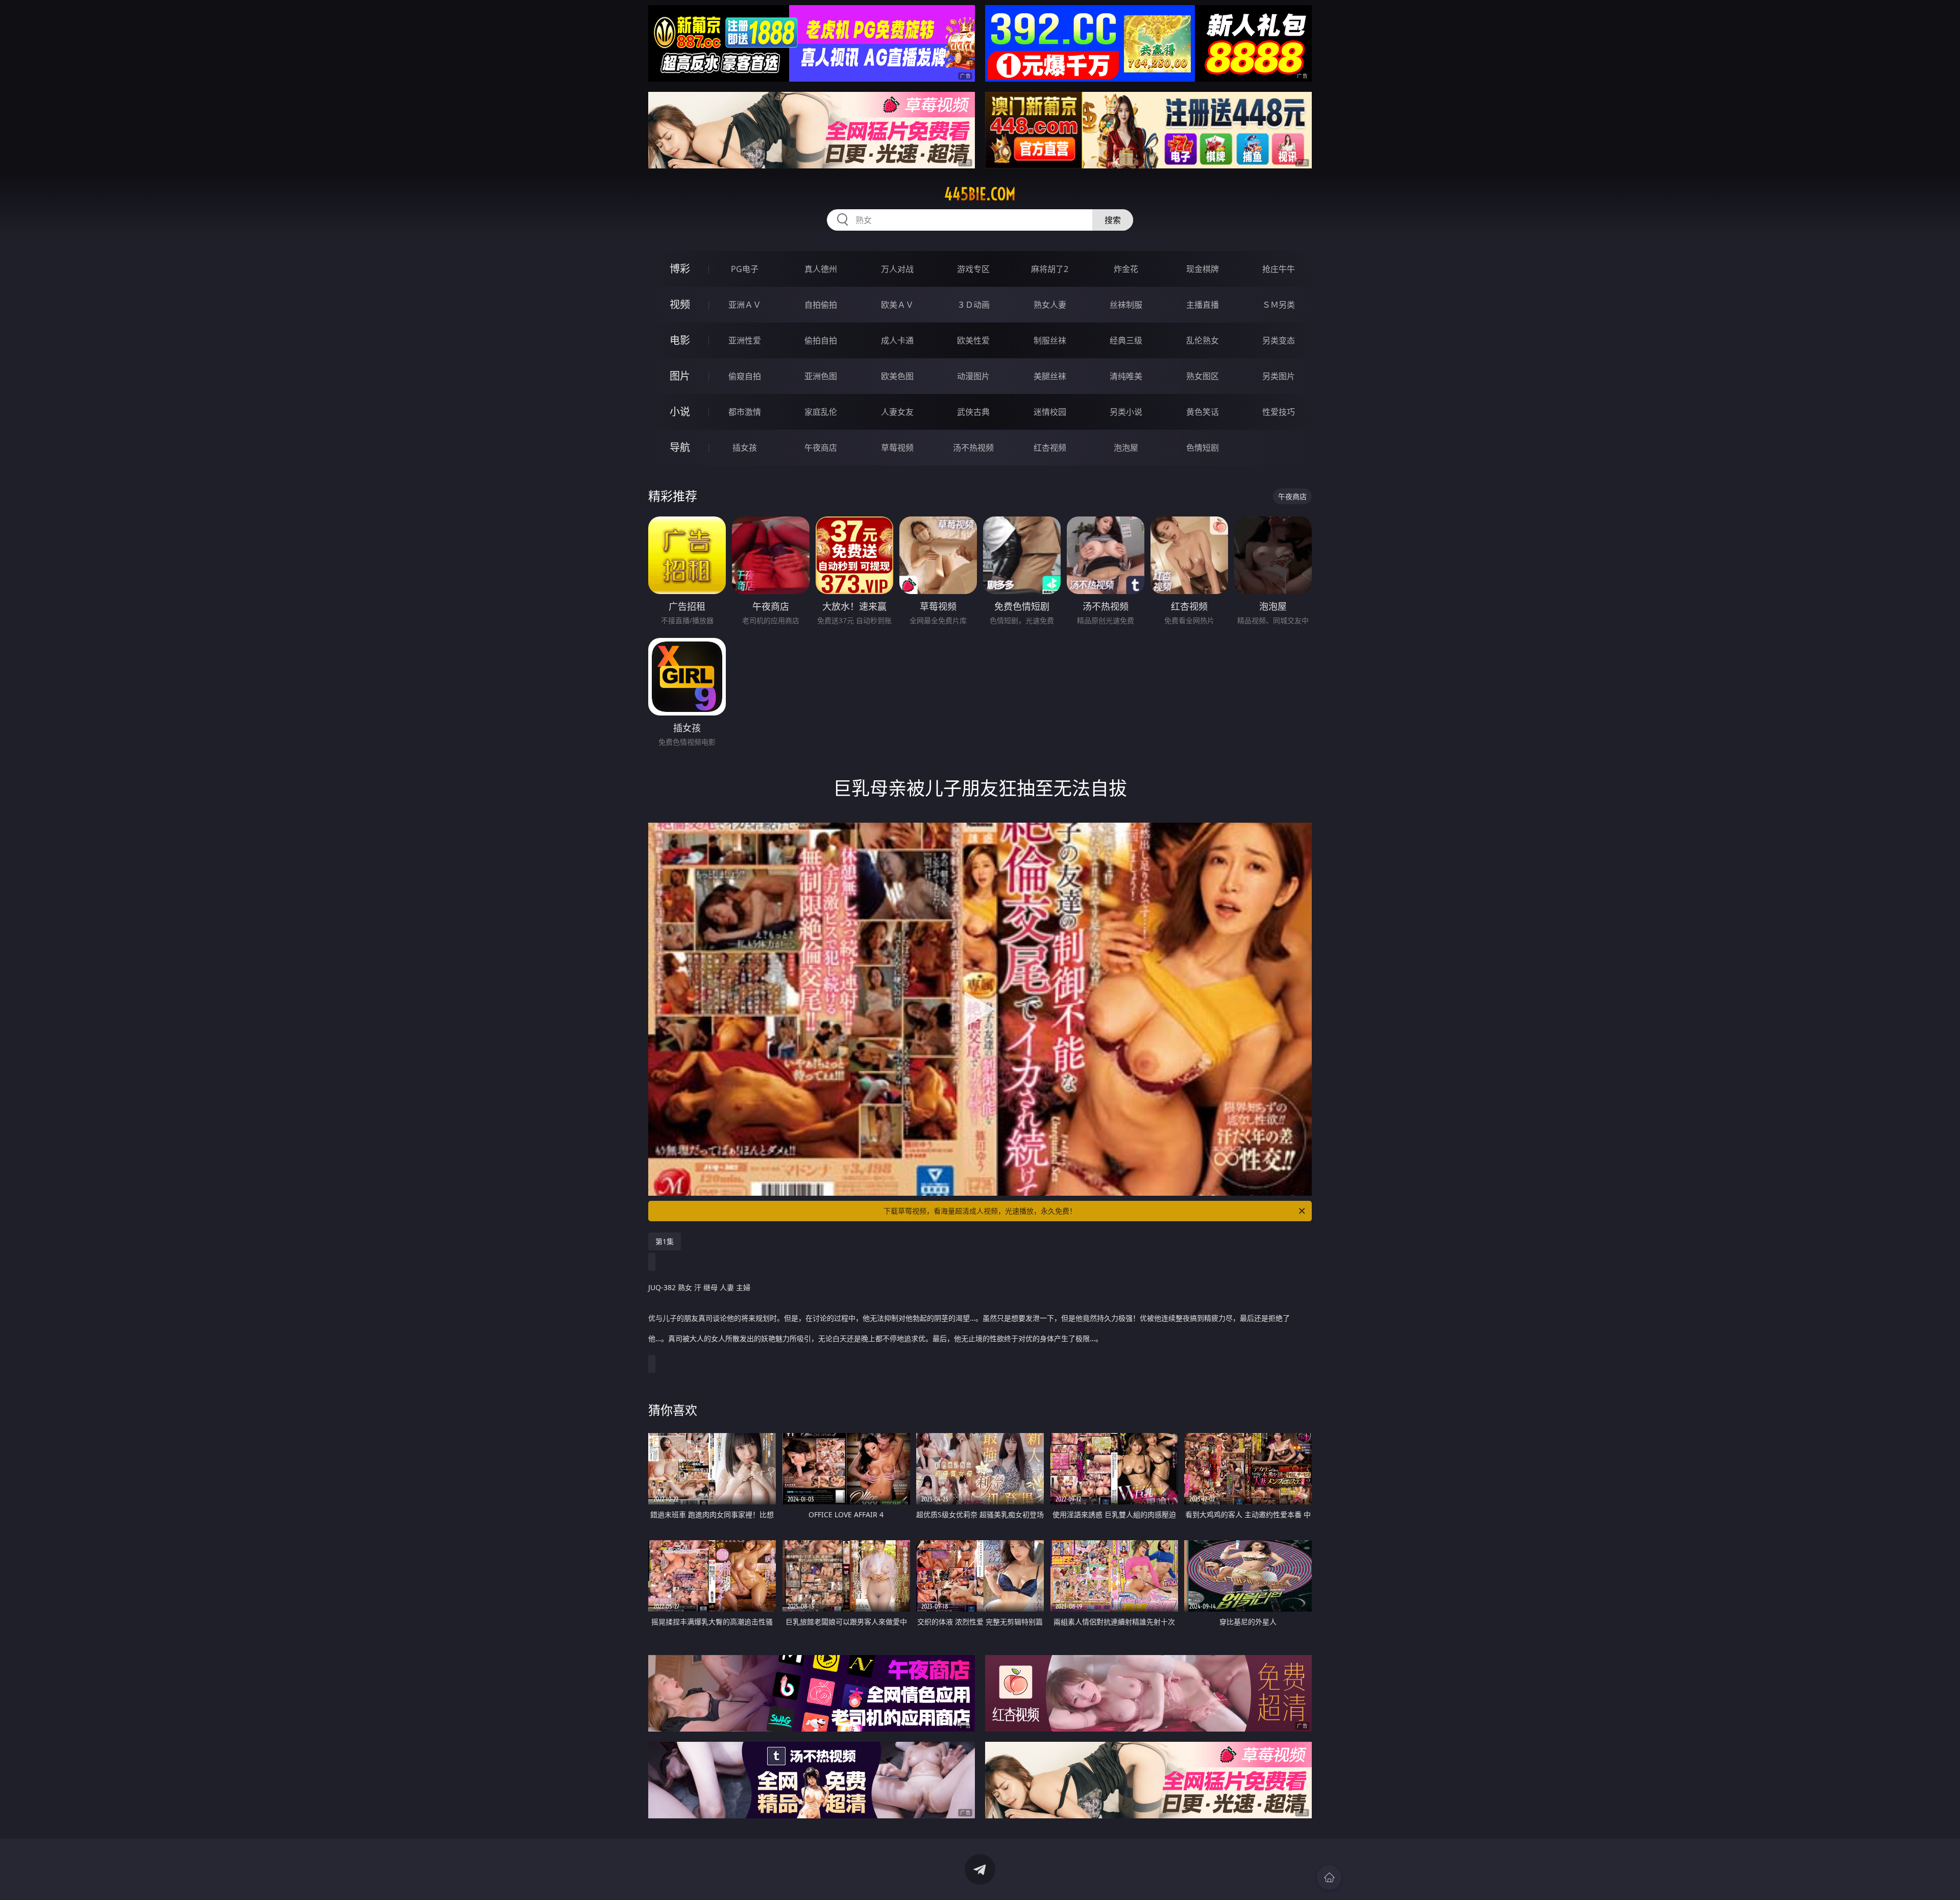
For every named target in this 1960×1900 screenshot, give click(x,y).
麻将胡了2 (1050, 269)
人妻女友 (897, 412)
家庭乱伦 (821, 412)
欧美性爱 (973, 340)
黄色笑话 (1203, 412)
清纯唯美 (1126, 376)
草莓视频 (897, 448)
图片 (680, 376)
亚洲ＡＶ (745, 305)
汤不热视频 (973, 448)
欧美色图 (897, 376)
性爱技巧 (1279, 412)
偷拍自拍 (821, 340)
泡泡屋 (1126, 448)
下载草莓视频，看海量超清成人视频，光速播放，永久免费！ (980, 1211)
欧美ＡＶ (897, 305)
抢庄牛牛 (1279, 269)
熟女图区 (1203, 376)
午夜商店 (821, 448)
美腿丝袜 (1050, 376)
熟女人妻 (1050, 305)
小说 (680, 412)
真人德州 (821, 269)
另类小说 (1126, 412)
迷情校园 (1050, 412)
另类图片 (1279, 376)
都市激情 (745, 412)
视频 (680, 304)
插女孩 (745, 448)
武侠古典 (973, 412)
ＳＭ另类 (1279, 305)
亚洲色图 (821, 376)
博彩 (680, 269)
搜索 (1113, 220)
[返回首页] (1329, 1878)
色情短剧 (1203, 448)
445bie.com (980, 194)
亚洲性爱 (745, 340)
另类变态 (1279, 340)
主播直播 (1203, 305)
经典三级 (1126, 340)
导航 (680, 447)
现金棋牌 (1203, 269)
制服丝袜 (1050, 340)
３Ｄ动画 (973, 305)
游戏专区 (973, 269)
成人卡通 (897, 340)
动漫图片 (973, 376)
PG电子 (745, 269)
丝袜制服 (1126, 305)
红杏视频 (1050, 448)
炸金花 (1126, 269)
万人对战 (897, 269)
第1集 (665, 1241)
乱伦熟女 (1203, 340)
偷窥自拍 (745, 376)
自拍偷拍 (821, 305)
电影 (680, 340)
